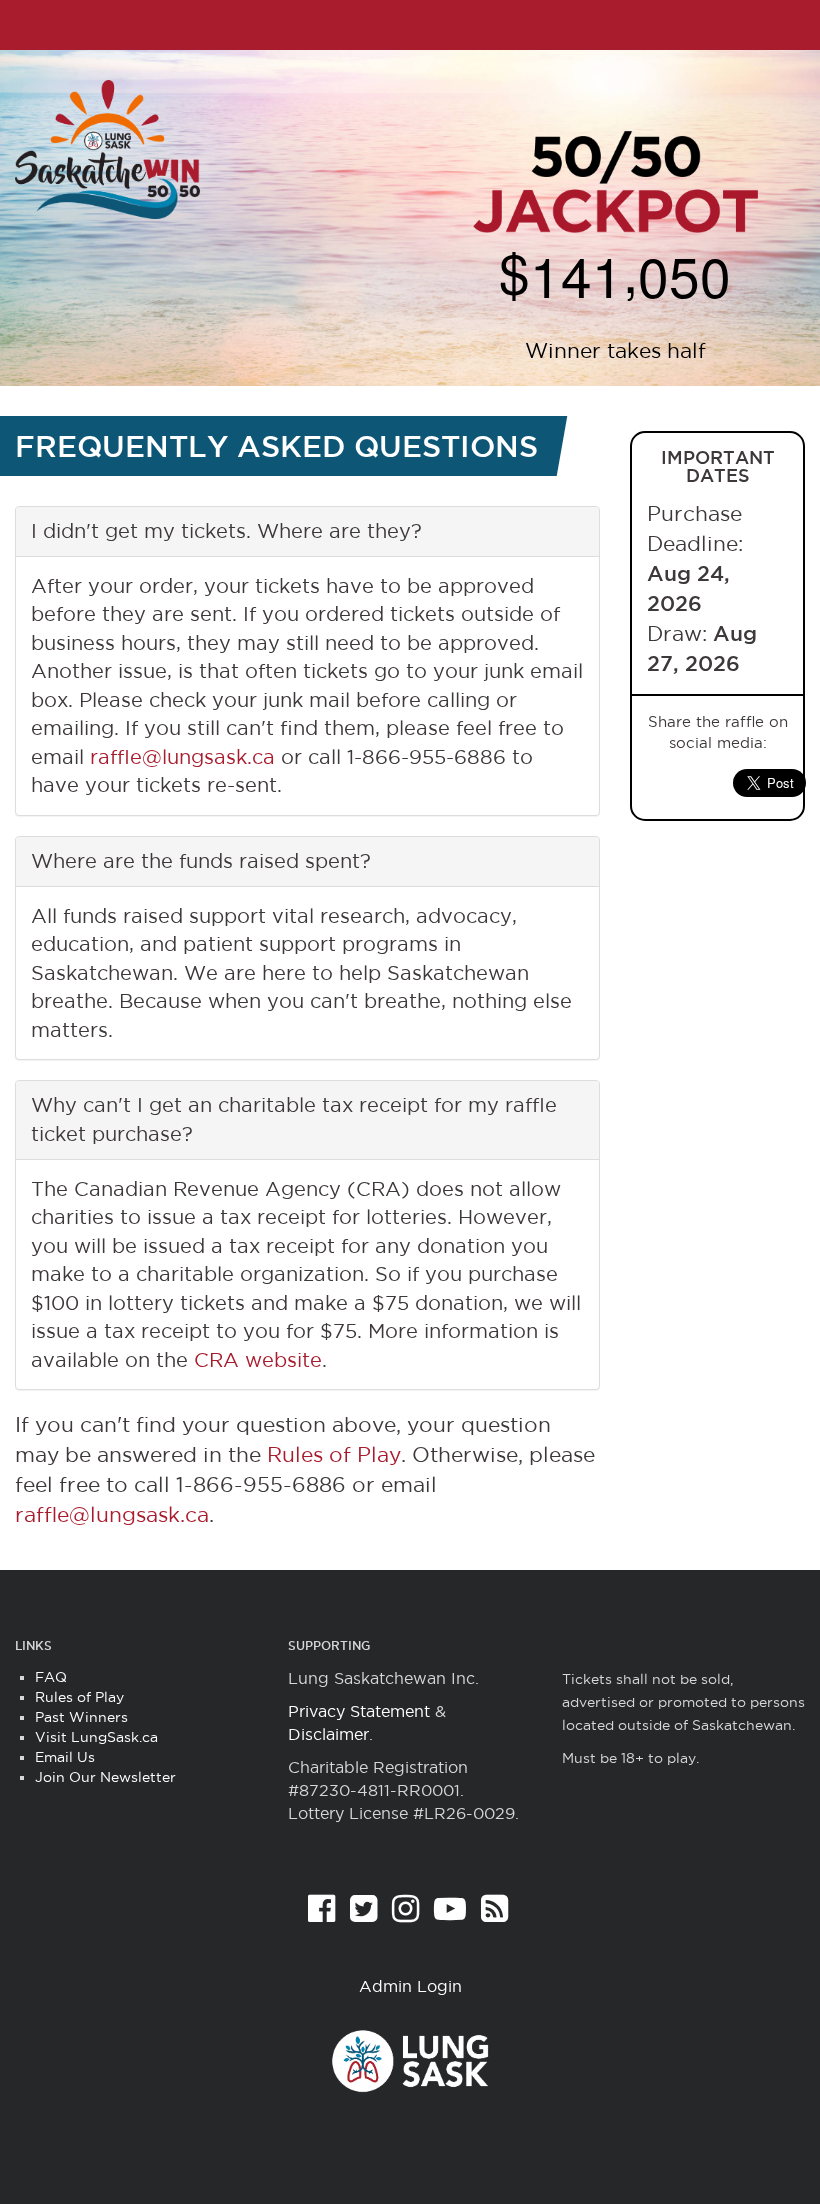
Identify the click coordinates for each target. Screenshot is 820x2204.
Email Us (65, 1757)
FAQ (51, 1677)
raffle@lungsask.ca (182, 757)
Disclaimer (328, 1734)
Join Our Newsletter (105, 1777)
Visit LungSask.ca (96, 1737)
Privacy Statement (359, 1711)
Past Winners (81, 1717)
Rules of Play (334, 1454)
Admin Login (410, 1986)
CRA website (258, 1360)
